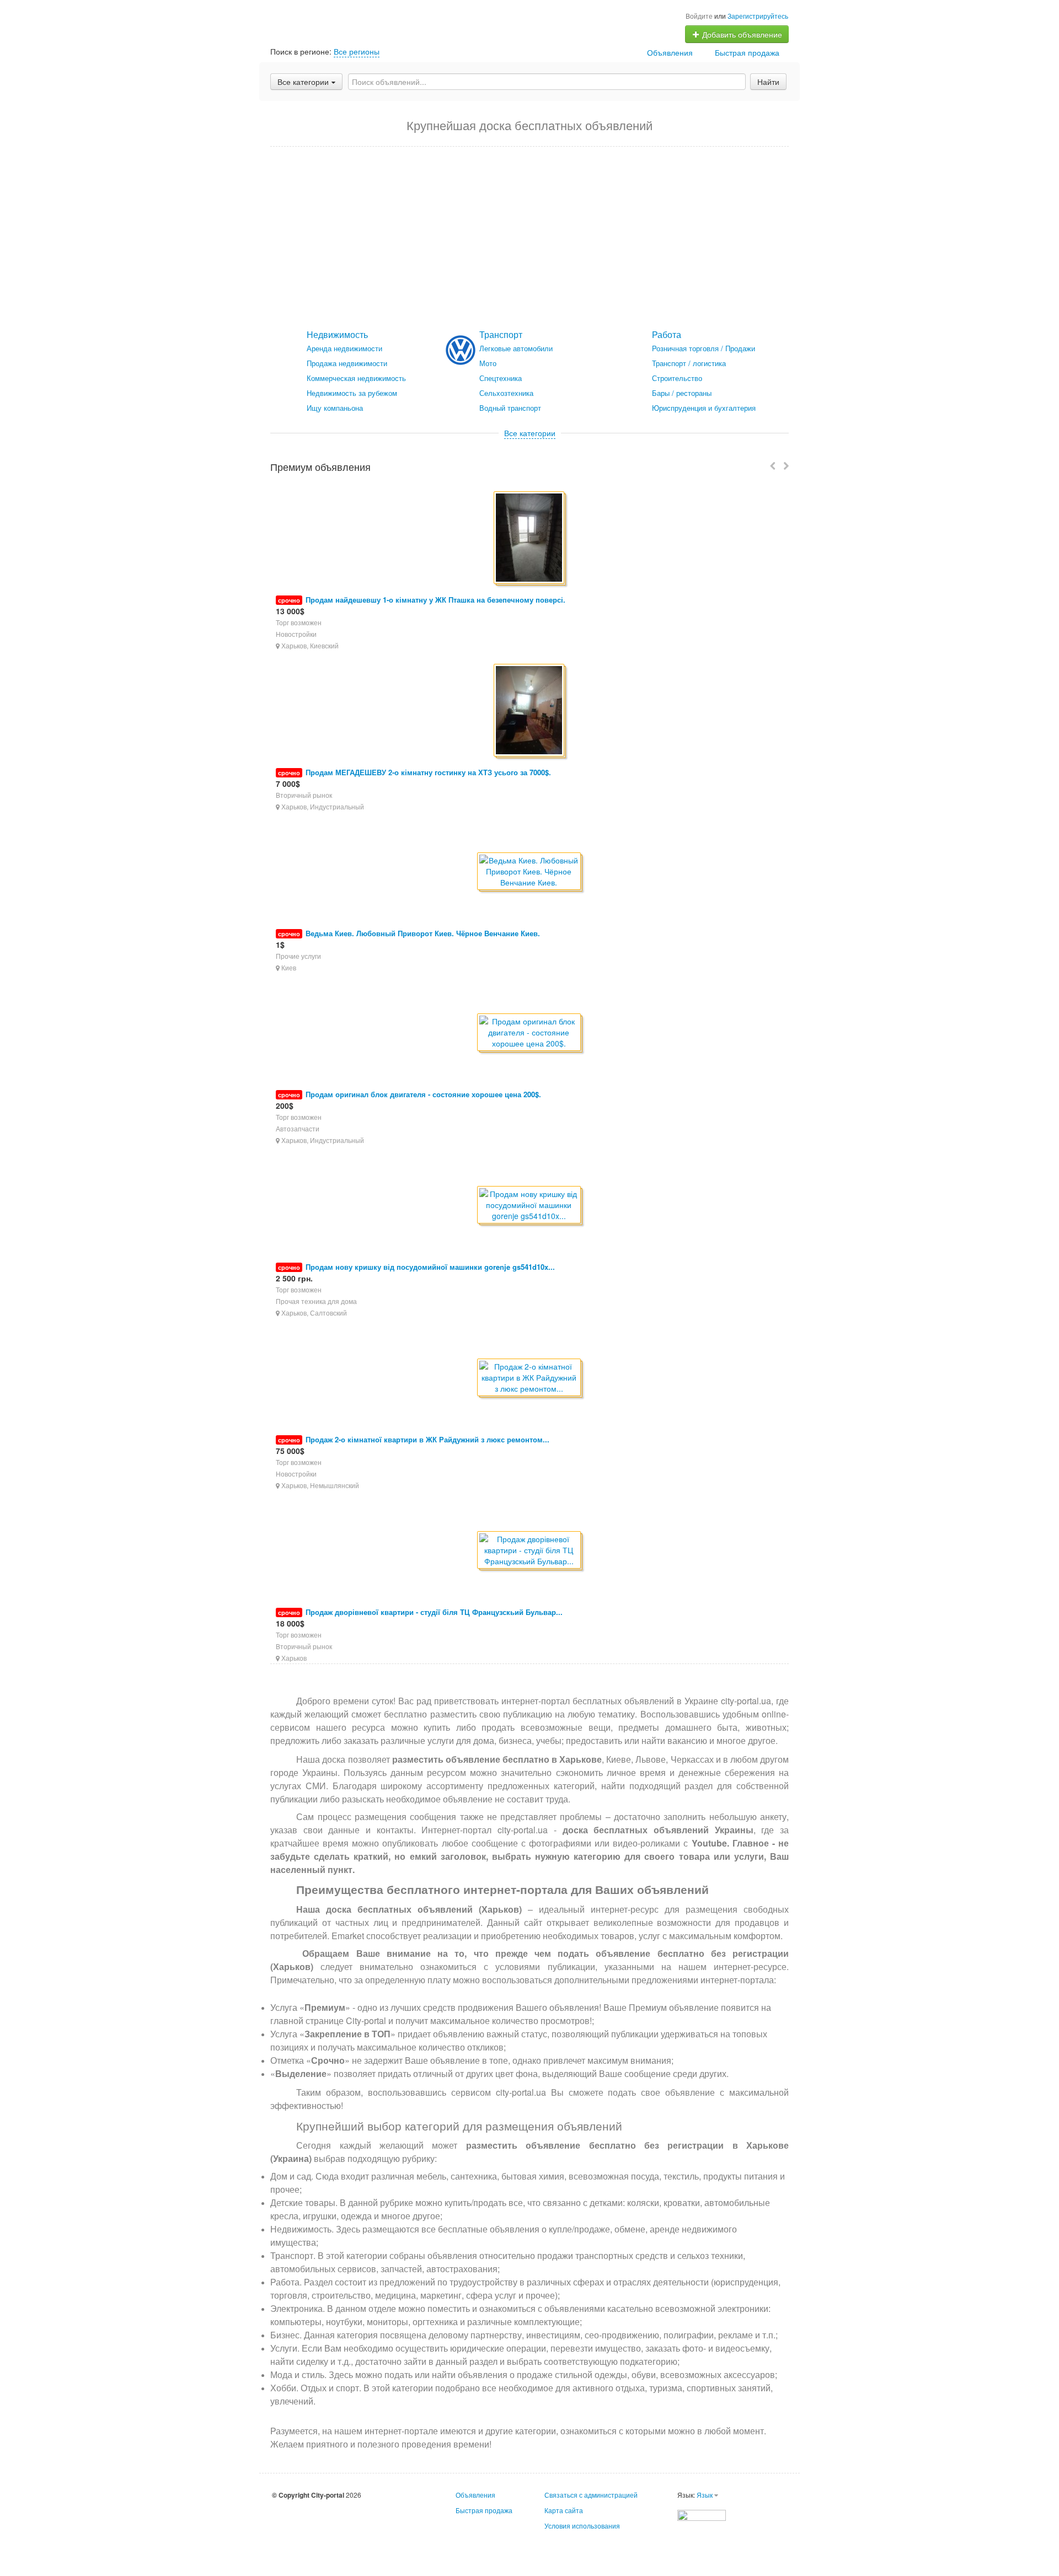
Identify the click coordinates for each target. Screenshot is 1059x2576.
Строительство (677, 378)
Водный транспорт (510, 408)
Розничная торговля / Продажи (704, 348)
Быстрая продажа (747, 52)
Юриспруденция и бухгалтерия (704, 408)
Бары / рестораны (682, 393)
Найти (768, 82)
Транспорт (501, 334)
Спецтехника (501, 378)
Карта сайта (564, 2510)
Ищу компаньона (335, 408)
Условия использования (582, 2526)
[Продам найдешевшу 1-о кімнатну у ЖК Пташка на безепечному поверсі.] (530, 538)
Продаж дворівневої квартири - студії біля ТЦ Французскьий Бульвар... (434, 1612)
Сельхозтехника (506, 393)
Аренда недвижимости (344, 348)
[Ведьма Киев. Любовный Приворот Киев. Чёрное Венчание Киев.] (530, 872)
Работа (667, 334)
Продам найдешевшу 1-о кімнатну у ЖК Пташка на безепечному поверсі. (435, 600)
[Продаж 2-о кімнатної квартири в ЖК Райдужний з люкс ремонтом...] (530, 1378)
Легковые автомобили (516, 348)
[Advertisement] (529, 238)
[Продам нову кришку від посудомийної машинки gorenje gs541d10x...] (530, 1206)
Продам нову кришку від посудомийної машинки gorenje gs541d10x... (430, 1267)
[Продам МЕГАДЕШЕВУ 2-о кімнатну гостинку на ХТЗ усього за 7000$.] (530, 711)
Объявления (670, 52)
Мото (488, 363)
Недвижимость (337, 334)
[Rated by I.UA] (702, 2514)
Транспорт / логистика (689, 363)
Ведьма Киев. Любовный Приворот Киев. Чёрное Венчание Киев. (423, 933)
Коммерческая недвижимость (356, 378)
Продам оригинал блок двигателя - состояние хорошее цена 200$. (423, 1094)
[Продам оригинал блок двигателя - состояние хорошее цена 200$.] (530, 1033)
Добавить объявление (741, 34)
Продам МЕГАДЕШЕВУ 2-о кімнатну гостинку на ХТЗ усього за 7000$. (428, 772)
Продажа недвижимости (347, 363)
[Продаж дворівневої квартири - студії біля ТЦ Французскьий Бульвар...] (530, 1551)
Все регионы (357, 51)
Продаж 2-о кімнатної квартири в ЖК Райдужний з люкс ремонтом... (427, 1439)
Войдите (699, 16)
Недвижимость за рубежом (352, 393)
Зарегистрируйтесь (758, 16)
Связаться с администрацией (591, 2495)
